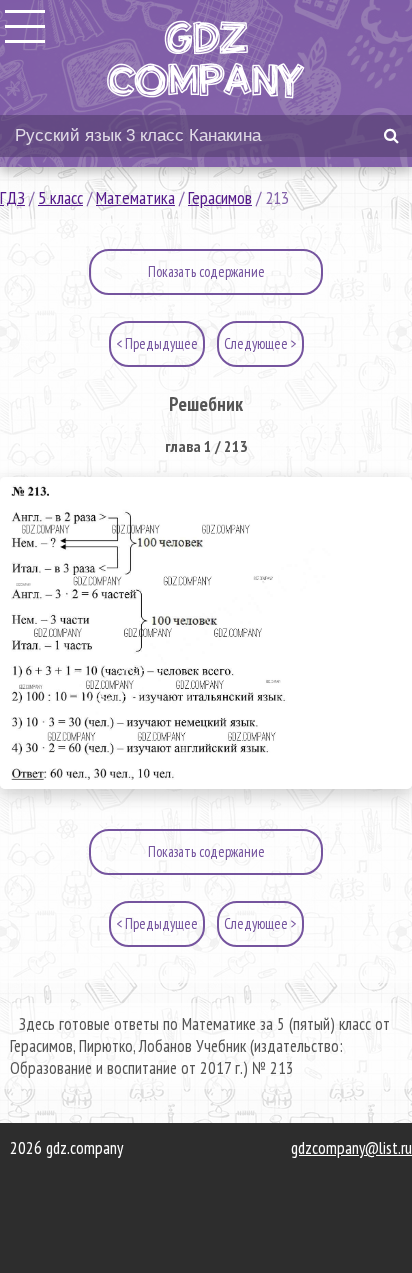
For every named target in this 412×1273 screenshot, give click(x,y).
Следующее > (260, 343)
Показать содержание (206, 271)
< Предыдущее (157, 343)
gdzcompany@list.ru (351, 1148)
